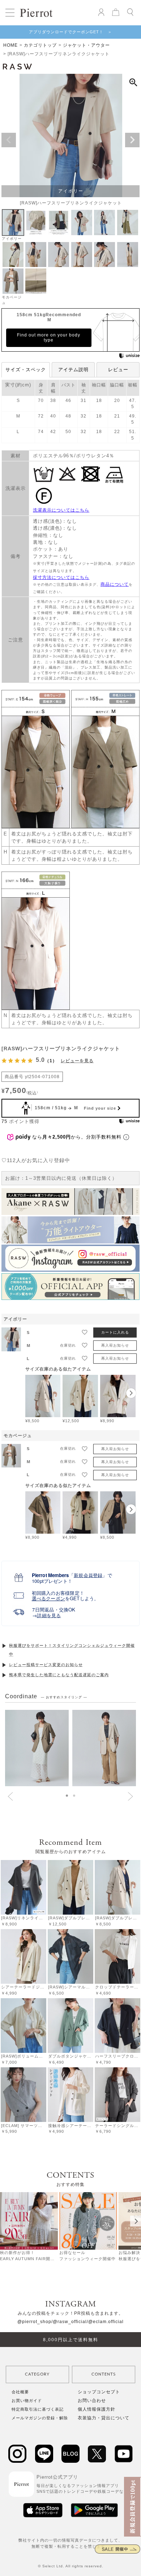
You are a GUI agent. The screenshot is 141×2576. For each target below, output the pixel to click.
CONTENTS (104, 2374)
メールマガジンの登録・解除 (40, 2418)
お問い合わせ (92, 2401)
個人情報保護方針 (97, 2409)
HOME (10, 45)
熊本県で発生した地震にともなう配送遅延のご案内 (59, 1675)
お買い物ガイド (27, 2401)
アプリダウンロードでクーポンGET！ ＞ (70, 32)
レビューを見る (77, 1061)
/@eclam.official (105, 2322)
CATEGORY (37, 2374)
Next (132, 140)
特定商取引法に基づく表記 (38, 2409)
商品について (115, 584)
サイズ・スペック (26, 370)
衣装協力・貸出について (104, 2418)
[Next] (136, 2221)
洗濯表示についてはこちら (61, 510)
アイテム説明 (73, 370)
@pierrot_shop (34, 2322)
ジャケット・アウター (86, 45)
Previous (9, 140)
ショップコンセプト (99, 2392)
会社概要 (20, 2392)
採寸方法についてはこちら (61, 577)
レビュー (118, 370)
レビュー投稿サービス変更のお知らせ (46, 1665)
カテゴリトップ (40, 45)
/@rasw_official (69, 2322)
